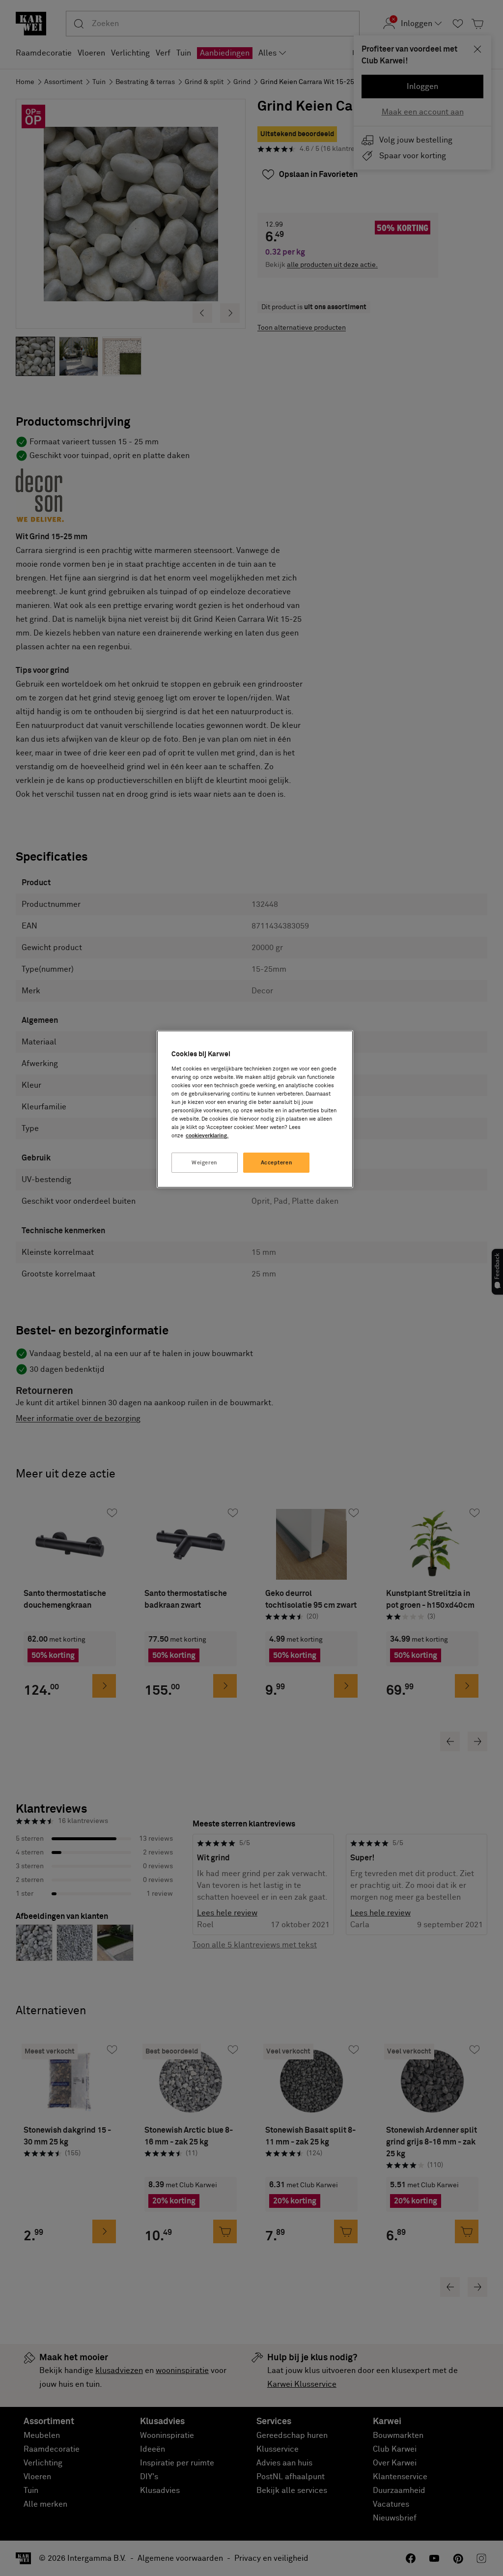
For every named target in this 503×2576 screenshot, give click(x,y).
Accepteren (277, 1163)
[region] (255, 1109)
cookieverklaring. (207, 1136)
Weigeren (205, 1163)
